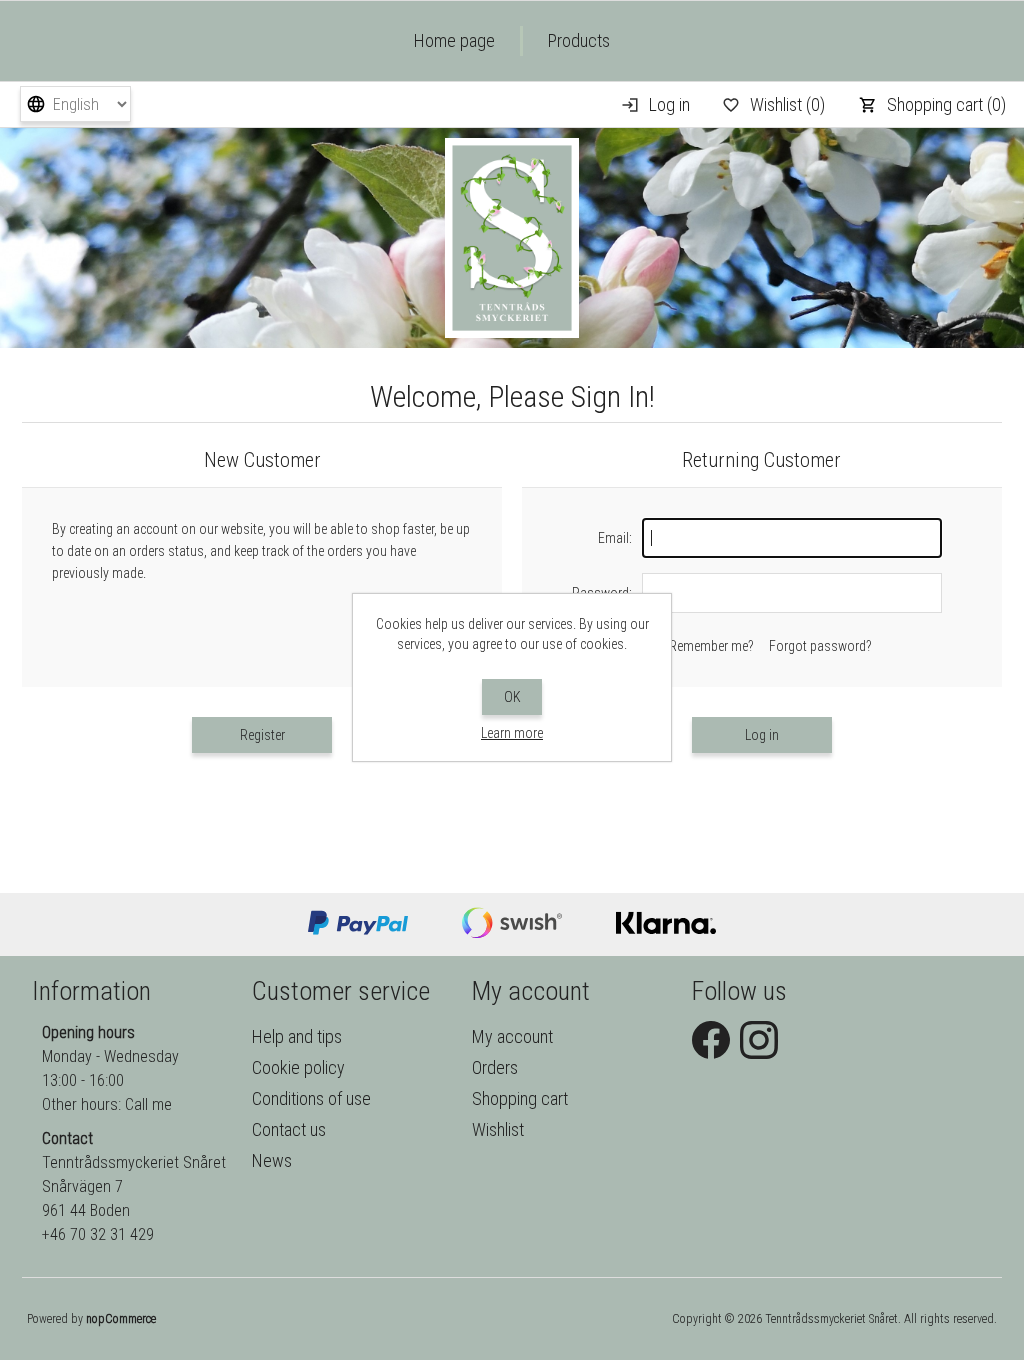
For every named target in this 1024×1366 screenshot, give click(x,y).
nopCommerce (121, 1319)
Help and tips (297, 1036)
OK (512, 697)
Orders (495, 1067)
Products (579, 40)
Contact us (289, 1129)
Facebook (711, 1040)
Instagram (759, 1040)
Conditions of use (311, 1098)
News (272, 1160)
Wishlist (498, 1129)
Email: (615, 538)
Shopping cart (520, 1098)
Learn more (512, 733)
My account (512, 1036)
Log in (669, 104)
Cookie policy (298, 1067)
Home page (454, 40)
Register (262, 735)
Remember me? (711, 646)
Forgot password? (820, 646)
